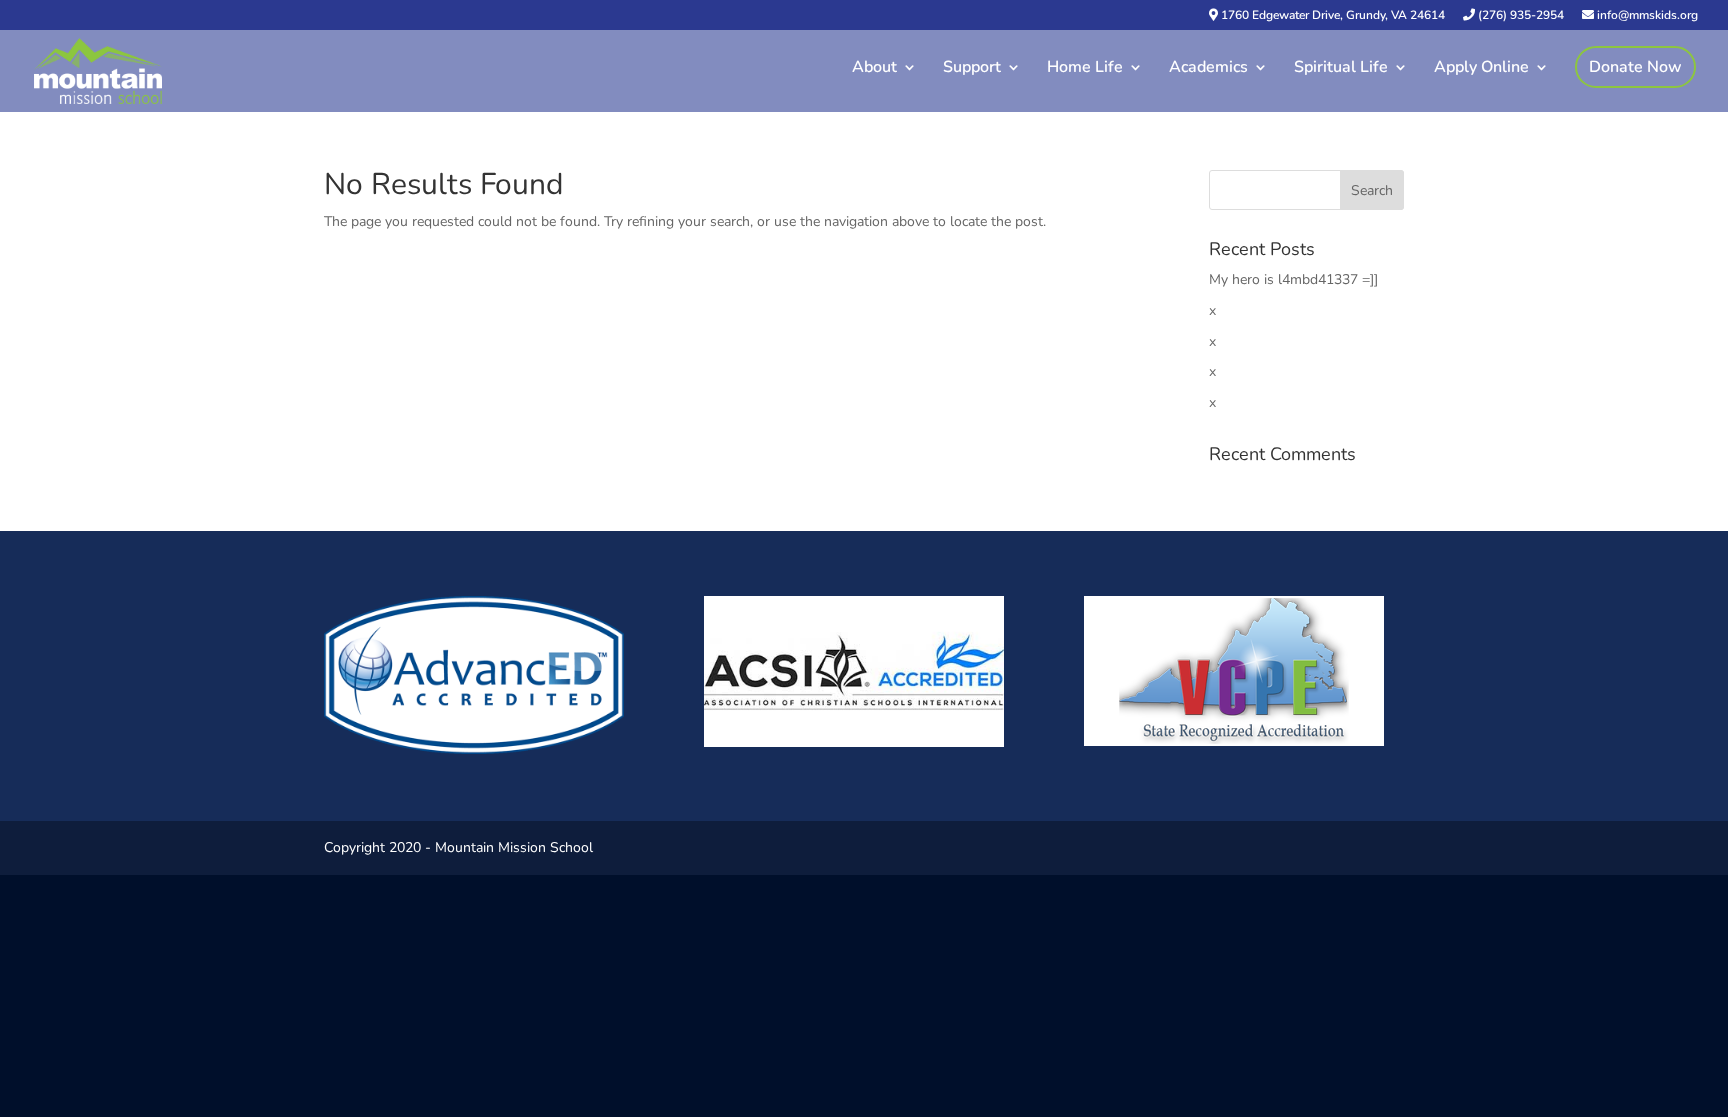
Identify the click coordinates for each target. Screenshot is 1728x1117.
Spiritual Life (1341, 69)
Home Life (1085, 69)
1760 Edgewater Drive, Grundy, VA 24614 (1331, 16)
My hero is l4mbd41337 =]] (1293, 279)
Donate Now (1635, 67)
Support (972, 69)
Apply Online (1481, 69)
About (874, 69)
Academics (1208, 69)
